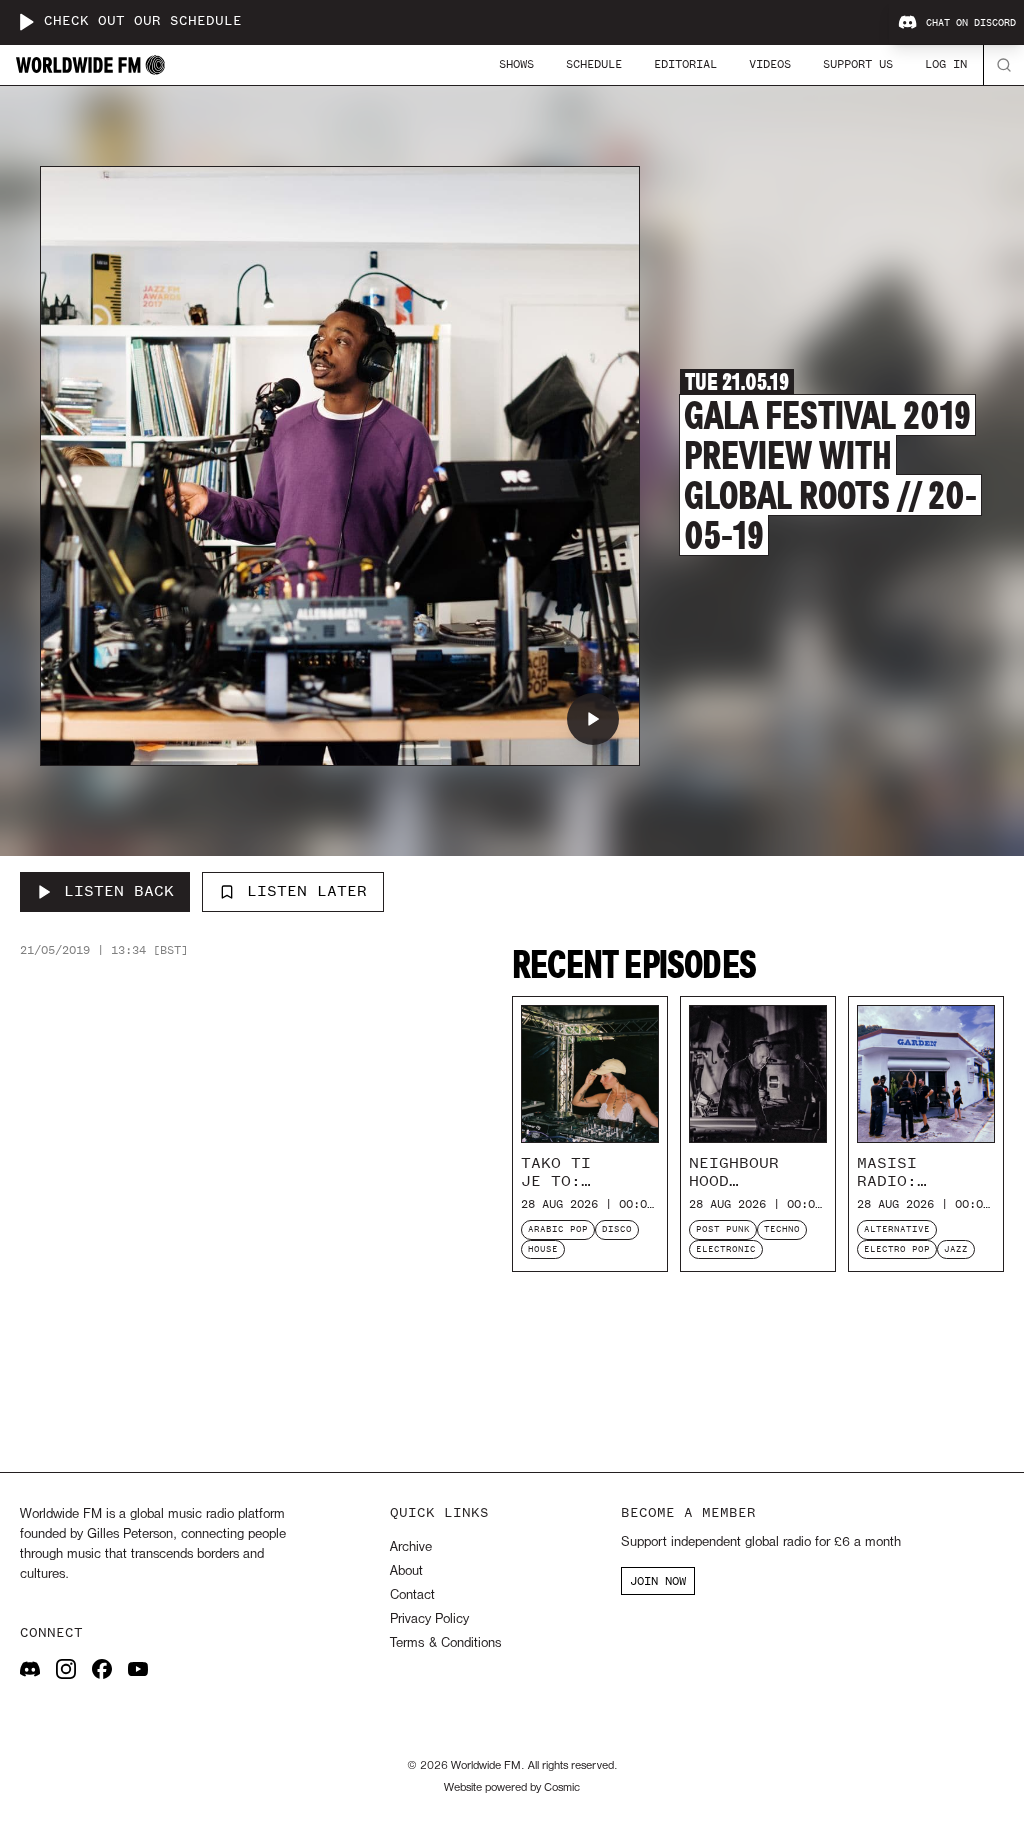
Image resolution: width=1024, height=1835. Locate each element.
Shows (516, 64)
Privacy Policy (429, 1619)
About (406, 1571)
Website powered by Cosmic (512, 1788)
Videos (770, 64)
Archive (411, 1547)
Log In (946, 64)
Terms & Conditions (445, 1643)
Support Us (858, 64)
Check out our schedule (143, 21)
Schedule (594, 64)
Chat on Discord (971, 23)
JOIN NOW (658, 1581)
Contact (412, 1595)
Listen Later (307, 891)
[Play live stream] (26, 22)
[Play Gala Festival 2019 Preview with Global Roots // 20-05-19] (593, 719)
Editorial (685, 64)
